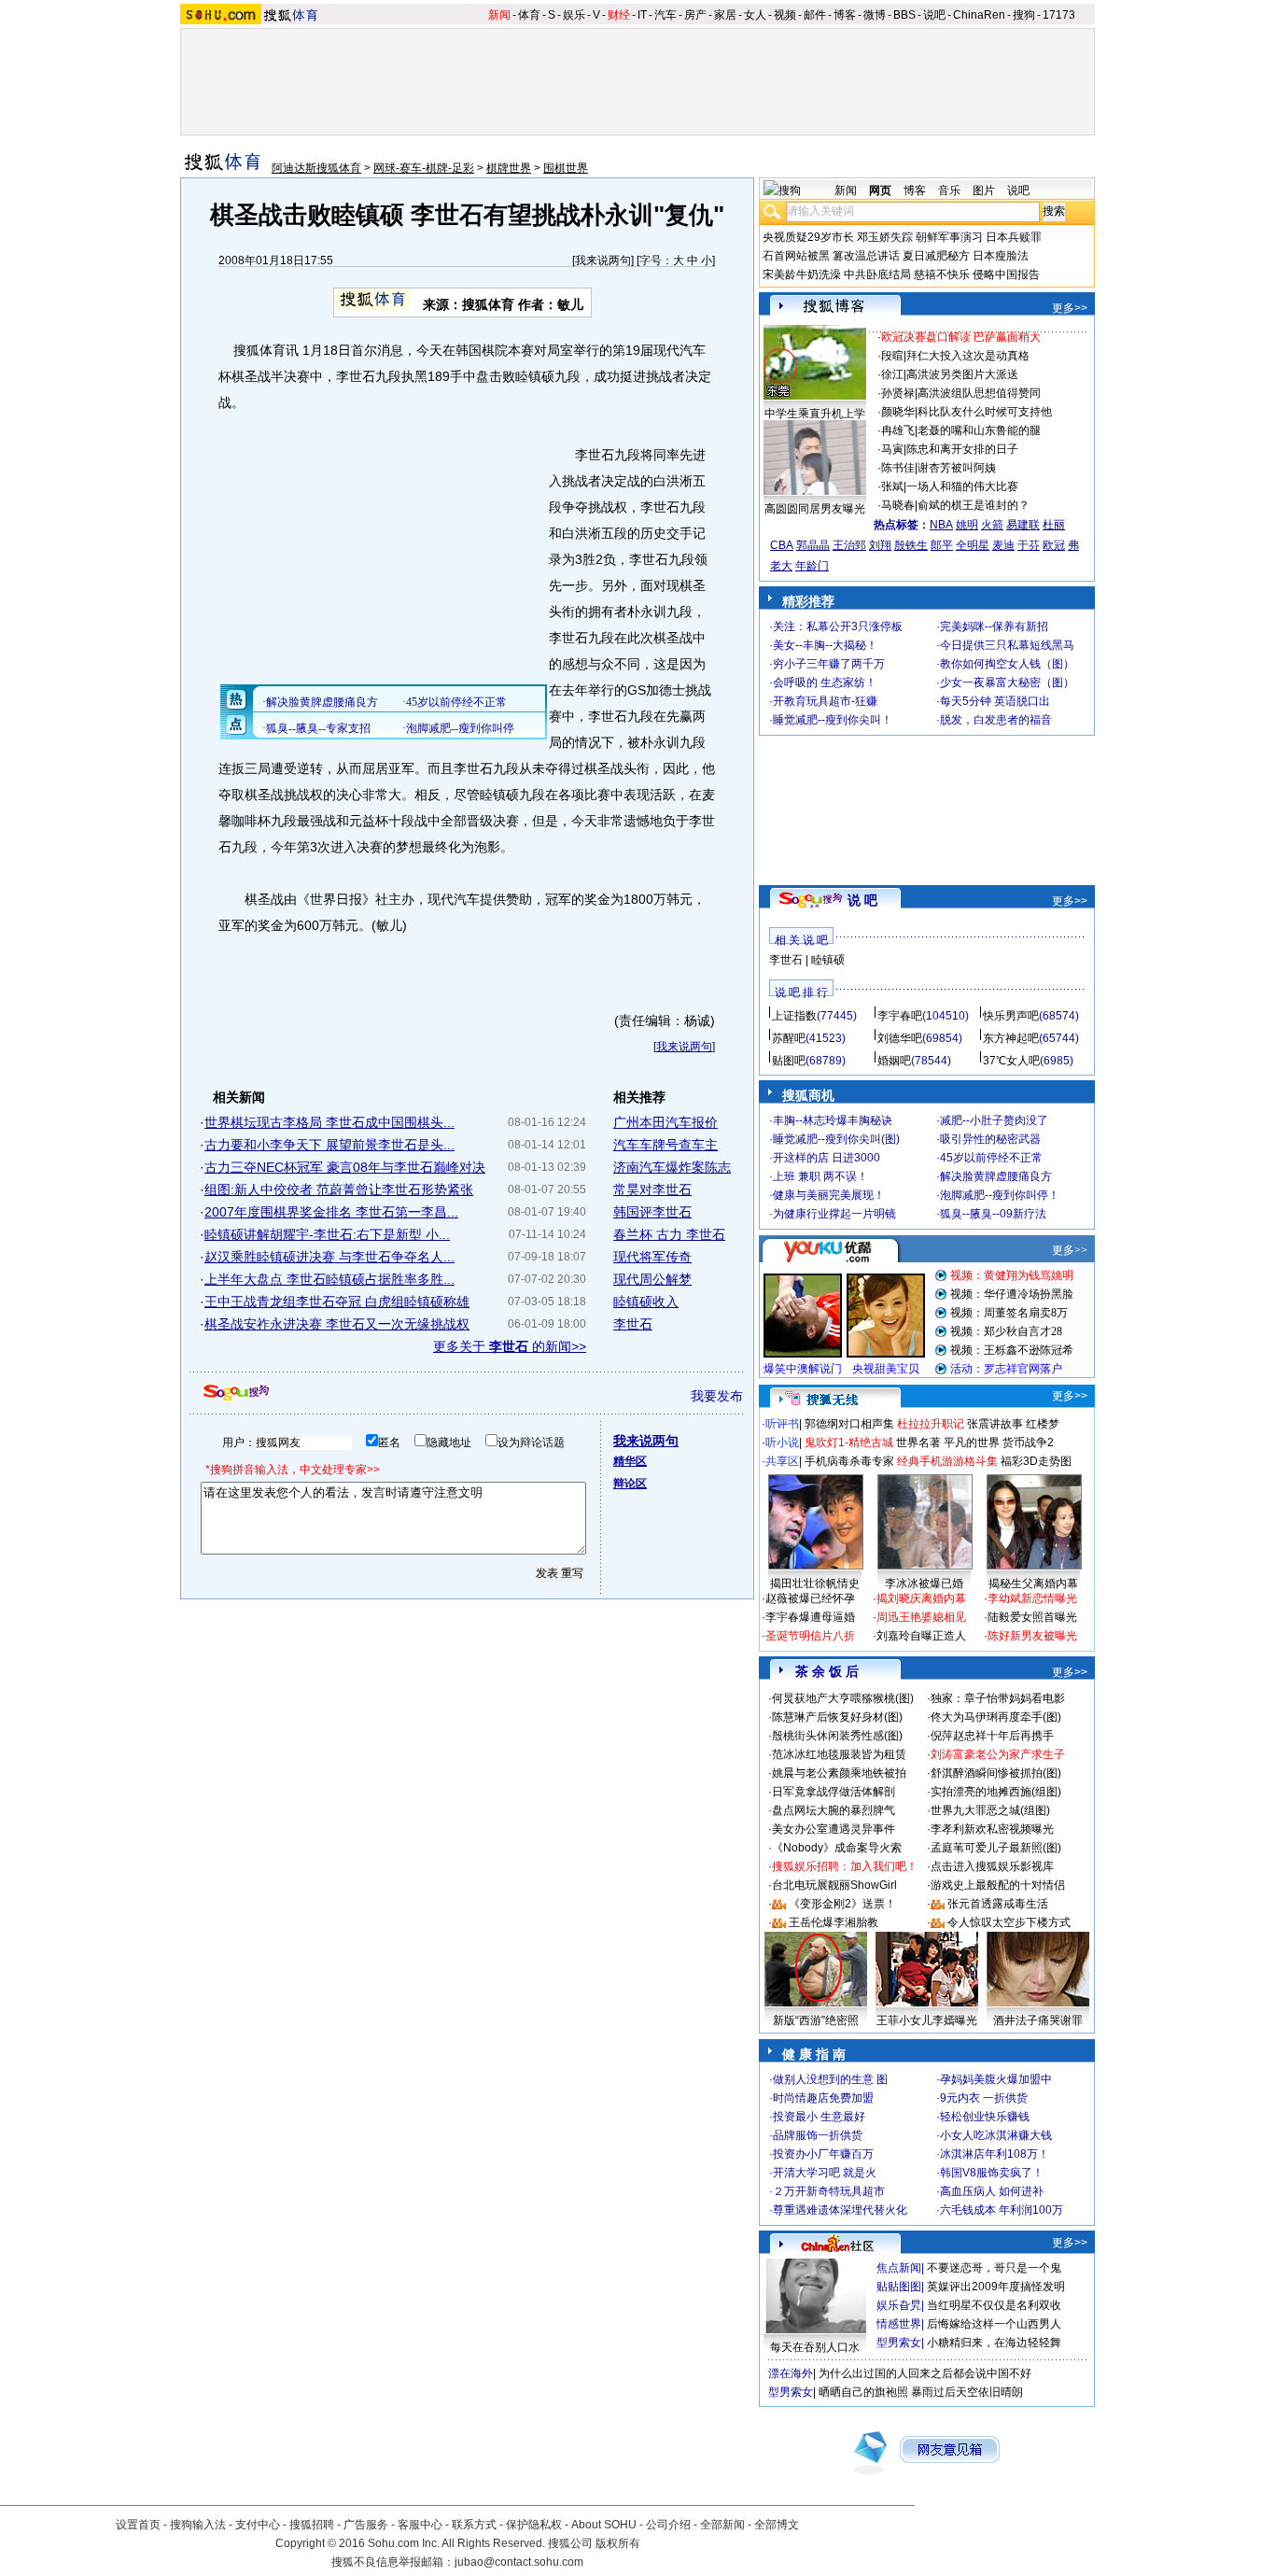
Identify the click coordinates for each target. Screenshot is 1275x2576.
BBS (904, 15)
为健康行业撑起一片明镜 (834, 1214)
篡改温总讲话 (866, 256)
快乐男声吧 (1011, 1016)
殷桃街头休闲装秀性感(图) (837, 1736)
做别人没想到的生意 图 (830, 2079)
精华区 (630, 1461)
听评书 (782, 1424)
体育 (529, 15)
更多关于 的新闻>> (510, 1346)
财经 (619, 15)
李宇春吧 (900, 1016)
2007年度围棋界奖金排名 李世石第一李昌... (331, 1212)
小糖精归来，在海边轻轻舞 (994, 2343)
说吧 (934, 15)
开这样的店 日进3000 (827, 1158)
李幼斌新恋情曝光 (1032, 1598)
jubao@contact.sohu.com (519, 2562)
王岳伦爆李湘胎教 (834, 1922)
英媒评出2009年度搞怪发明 (996, 2287)
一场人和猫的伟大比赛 (962, 486)
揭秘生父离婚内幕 (1033, 1584)
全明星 (973, 545)
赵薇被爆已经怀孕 (810, 1598)
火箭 (992, 525)
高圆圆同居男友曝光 (815, 509)
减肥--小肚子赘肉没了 (994, 1120)
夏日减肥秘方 (936, 256)
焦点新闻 (899, 2268)
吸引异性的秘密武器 (990, 1139)
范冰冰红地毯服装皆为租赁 (839, 1754)
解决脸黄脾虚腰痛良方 (996, 1176)
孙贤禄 (898, 393)
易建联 (1023, 525)
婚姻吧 (894, 1061)
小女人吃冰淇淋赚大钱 (996, 2135)
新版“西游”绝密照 (816, 2020)
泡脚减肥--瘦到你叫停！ (1000, 1195)
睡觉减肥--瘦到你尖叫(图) (836, 1139)
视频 (785, 15)
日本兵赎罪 (1014, 237)
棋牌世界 (509, 168)
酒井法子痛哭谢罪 (1038, 2020)
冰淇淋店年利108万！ (995, 2154)
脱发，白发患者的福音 (996, 720)
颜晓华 (898, 412)
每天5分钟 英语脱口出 (995, 701)
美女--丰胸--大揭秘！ (825, 645)
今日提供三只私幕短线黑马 (1007, 645)
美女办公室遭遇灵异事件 (834, 1829)
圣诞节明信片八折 (810, 1636)
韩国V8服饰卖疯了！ (992, 2173)
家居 (725, 15)
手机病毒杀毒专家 (849, 1461)
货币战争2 (1028, 1443)
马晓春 (898, 505)
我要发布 (717, 1396)
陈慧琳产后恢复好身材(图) (837, 1717)
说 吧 (862, 900)
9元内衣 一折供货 (984, 2098)
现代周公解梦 (652, 1279)
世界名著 (918, 1443)
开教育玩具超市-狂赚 (825, 701)
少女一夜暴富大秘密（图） (1007, 683)
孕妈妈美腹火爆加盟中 (996, 2079)
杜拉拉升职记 (931, 1424)
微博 (875, 15)
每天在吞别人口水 (815, 2347)
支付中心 (258, 2525)
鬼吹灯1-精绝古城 (849, 1443)
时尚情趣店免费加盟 (823, 2098)
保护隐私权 (534, 2525)
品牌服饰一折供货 (818, 2135)
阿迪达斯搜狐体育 (316, 168)
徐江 (892, 374)
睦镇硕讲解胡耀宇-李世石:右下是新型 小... (327, 1234)
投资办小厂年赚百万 (823, 2154)
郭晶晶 (813, 545)
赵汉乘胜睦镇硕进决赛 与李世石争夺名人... (329, 1257)
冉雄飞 (898, 430)
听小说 (782, 1443)
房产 (695, 15)
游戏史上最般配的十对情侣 (998, 1885)
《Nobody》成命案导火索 (837, 1848)
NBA (941, 525)
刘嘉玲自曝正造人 (921, 1636)
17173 (1059, 15)
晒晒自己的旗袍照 (863, 2392)
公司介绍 (668, 2525)
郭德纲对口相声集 (849, 1424)
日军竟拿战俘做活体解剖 (834, 1792)
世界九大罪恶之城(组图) (990, 1810)
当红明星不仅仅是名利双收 (994, 2305)
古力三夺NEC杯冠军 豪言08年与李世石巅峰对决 (345, 1167)
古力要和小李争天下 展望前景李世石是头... (329, 1145)
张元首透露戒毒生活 (998, 1904)
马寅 (892, 449)
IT (642, 15)
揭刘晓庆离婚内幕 (921, 1598)
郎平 (942, 545)
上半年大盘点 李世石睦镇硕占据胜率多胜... (329, 1279)
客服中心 (420, 2525)
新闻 (499, 15)
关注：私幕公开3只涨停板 (838, 626)
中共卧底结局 (877, 274)
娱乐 (574, 15)
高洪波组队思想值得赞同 (979, 393)
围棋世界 (566, 168)
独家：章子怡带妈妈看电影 (998, 1698)
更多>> (1070, 308)
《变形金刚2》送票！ (842, 1904)
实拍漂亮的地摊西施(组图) (996, 1792)
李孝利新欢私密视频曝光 (992, 1829)
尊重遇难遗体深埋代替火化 (840, 2210)
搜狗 (1024, 15)
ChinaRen (979, 15)
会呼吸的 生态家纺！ (825, 683)
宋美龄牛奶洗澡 (802, 274)
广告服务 (366, 2525)
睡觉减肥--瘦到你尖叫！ (833, 720)
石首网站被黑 (796, 256)
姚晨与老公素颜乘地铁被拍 (839, 1773)
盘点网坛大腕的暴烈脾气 (834, 1810)
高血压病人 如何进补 (992, 2191)
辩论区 (630, 1484)
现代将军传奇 (652, 1257)
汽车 (666, 15)
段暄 (892, 356)
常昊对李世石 (652, 1189)
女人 (755, 15)
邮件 (815, 15)
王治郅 (849, 545)
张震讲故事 (995, 1424)
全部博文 (777, 2525)
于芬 (1029, 545)
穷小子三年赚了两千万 (829, 664)
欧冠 (1054, 545)
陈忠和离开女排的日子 (962, 449)
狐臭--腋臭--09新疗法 (993, 1214)
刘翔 (880, 545)
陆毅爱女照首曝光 (1032, 1617)
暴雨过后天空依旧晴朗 (967, 2392)
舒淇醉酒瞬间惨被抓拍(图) (996, 1773)
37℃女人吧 (1011, 1061)
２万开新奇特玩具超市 (829, 2191)
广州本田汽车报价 (666, 1122)
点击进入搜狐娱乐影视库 (992, 1866)
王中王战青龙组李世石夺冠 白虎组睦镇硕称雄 (337, 1302)
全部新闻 (722, 2525)
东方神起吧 (1011, 1038)
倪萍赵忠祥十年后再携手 (992, 1736)
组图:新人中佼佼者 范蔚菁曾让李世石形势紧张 (339, 1189)
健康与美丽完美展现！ (829, 1195)
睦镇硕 (828, 960)
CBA (782, 545)
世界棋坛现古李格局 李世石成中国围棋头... (329, 1122)
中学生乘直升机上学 (815, 414)
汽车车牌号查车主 (666, 1145)
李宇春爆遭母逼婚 (810, 1617)
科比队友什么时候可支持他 (985, 412)
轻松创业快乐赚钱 (985, 2117)
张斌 (892, 486)
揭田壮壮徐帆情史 (815, 1584)
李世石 (633, 1324)
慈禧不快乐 (942, 274)
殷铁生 (911, 545)
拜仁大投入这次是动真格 (968, 356)
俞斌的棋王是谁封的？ (974, 505)
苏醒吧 (789, 1038)
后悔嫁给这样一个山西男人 (994, 2324)
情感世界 (899, 2324)
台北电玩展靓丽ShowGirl (834, 1885)
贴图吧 (789, 1061)
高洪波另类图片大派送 (962, 374)
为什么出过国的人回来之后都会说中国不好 (925, 2373)
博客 (845, 15)
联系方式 (474, 2525)
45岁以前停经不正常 (991, 1158)
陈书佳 (898, 468)
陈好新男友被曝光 (1032, 1636)
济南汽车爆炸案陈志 (672, 1167)
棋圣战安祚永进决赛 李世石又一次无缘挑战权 (337, 1324)
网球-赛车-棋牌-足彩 (424, 168)
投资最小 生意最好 (819, 2117)
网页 (880, 190)
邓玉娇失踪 (885, 237)
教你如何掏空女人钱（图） (1007, 664)
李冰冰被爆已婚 (924, 1584)
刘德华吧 (900, 1038)
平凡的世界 (972, 1443)
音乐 (949, 190)
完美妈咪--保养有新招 (994, 626)
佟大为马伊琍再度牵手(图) (996, 1717)
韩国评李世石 (652, 1212)
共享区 (782, 1461)
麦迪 (1003, 545)
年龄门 (812, 566)
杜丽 (1054, 525)
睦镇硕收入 (646, 1302)
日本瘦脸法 (1001, 256)
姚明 (967, 525)
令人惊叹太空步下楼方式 (1009, 1922)
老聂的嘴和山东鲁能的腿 (979, 430)
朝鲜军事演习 (949, 237)
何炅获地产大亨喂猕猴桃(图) (843, 1698)
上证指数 (794, 1016)
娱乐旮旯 (899, 2305)
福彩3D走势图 (1036, 1461)
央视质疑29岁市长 (808, 237)
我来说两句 (603, 260)
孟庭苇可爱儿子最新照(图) (996, 1848)
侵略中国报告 (1006, 274)
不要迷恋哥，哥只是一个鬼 (994, 2268)
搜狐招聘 (312, 2525)
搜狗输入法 (198, 2525)
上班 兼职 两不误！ (820, 1176)
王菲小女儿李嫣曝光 (927, 2020)
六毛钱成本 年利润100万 (1002, 2210)
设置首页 (138, 2525)
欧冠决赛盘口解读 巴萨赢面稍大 (961, 337)
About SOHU (604, 2525)
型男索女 (899, 2343)
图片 (984, 190)
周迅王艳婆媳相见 (921, 1617)
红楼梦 (1043, 1424)
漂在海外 (791, 2373)
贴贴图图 (899, 2287)
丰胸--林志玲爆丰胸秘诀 (833, 1120)
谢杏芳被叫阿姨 (957, 468)
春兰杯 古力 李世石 (669, 1234)
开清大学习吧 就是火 (825, 2173)
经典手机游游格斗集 (947, 1461)
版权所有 (618, 2543)
